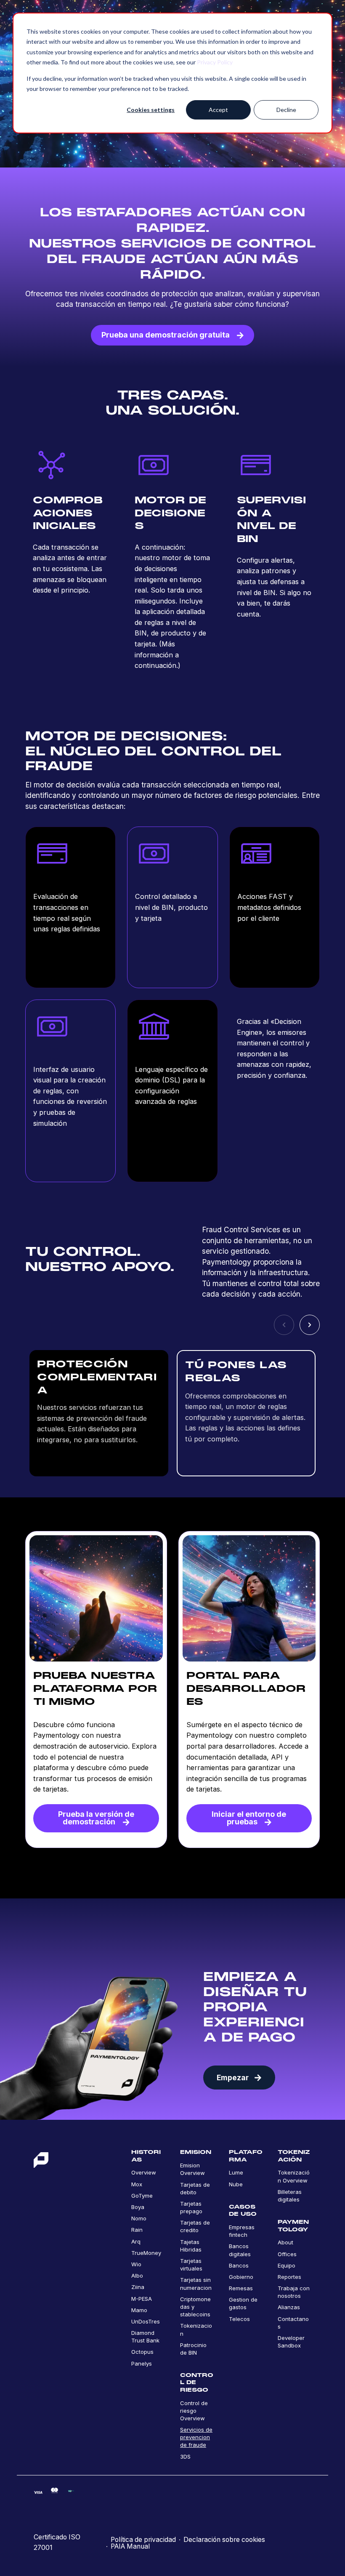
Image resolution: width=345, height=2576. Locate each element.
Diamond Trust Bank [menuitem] (145, 2337)
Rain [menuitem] (137, 2230)
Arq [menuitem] (136, 2241)
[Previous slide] (284, 1325)
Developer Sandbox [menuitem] (291, 2342)
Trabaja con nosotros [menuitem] (294, 2292)
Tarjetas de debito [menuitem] (195, 2188)
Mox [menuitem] (137, 2184)
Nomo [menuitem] (139, 2218)
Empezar (233, 2078)
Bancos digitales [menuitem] (240, 2250)
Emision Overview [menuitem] (192, 2169)
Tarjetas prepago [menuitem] (191, 2207)
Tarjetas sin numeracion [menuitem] (196, 2284)
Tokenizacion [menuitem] (196, 2329)
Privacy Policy (215, 62)
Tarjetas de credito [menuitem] (195, 2226)
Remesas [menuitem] (241, 2288)
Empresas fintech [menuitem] (242, 2231)
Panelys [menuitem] (142, 2363)
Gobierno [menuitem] (241, 2277)
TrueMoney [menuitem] (146, 2253)
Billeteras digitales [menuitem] (290, 2196)
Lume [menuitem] (236, 2172)
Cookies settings (151, 110)
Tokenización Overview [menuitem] (294, 2176)
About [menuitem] (285, 2242)
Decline (286, 110)
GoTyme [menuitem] (142, 2196)
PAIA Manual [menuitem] (130, 2547)
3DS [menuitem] (185, 2456)
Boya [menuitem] (138, 2207)
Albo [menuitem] (137, 2276)
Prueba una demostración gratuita (166, 335)
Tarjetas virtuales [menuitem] (191, 2265)
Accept (218, 110)
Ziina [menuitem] (138, 2287)
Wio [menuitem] (136, 2264)
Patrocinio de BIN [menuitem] (193, 2349)
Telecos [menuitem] (239, 2319)
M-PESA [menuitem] (142, 2299)
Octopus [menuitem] (142, 2352)
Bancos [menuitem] (239, 2265)
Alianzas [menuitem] (289, 2307)
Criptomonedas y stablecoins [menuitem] (195, 2307)
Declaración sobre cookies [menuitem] (224, 2540)
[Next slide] (310, 1325)
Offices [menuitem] (287, 2254)
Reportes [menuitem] (289, 2277)
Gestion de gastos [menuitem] (243, 2303)
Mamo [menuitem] (139, 2310)
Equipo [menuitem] (287, 2265)
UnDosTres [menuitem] (146, 2321)
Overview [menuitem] (144, 2172)
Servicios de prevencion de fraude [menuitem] (196, 2437)
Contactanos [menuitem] (293, 2323)
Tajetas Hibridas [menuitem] (191, 2246)
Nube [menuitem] (236, 2184)
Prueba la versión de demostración (96, 1818)
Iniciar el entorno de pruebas (249, 1818)
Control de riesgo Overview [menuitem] (194, 2411)
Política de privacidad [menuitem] (143, 2540)
